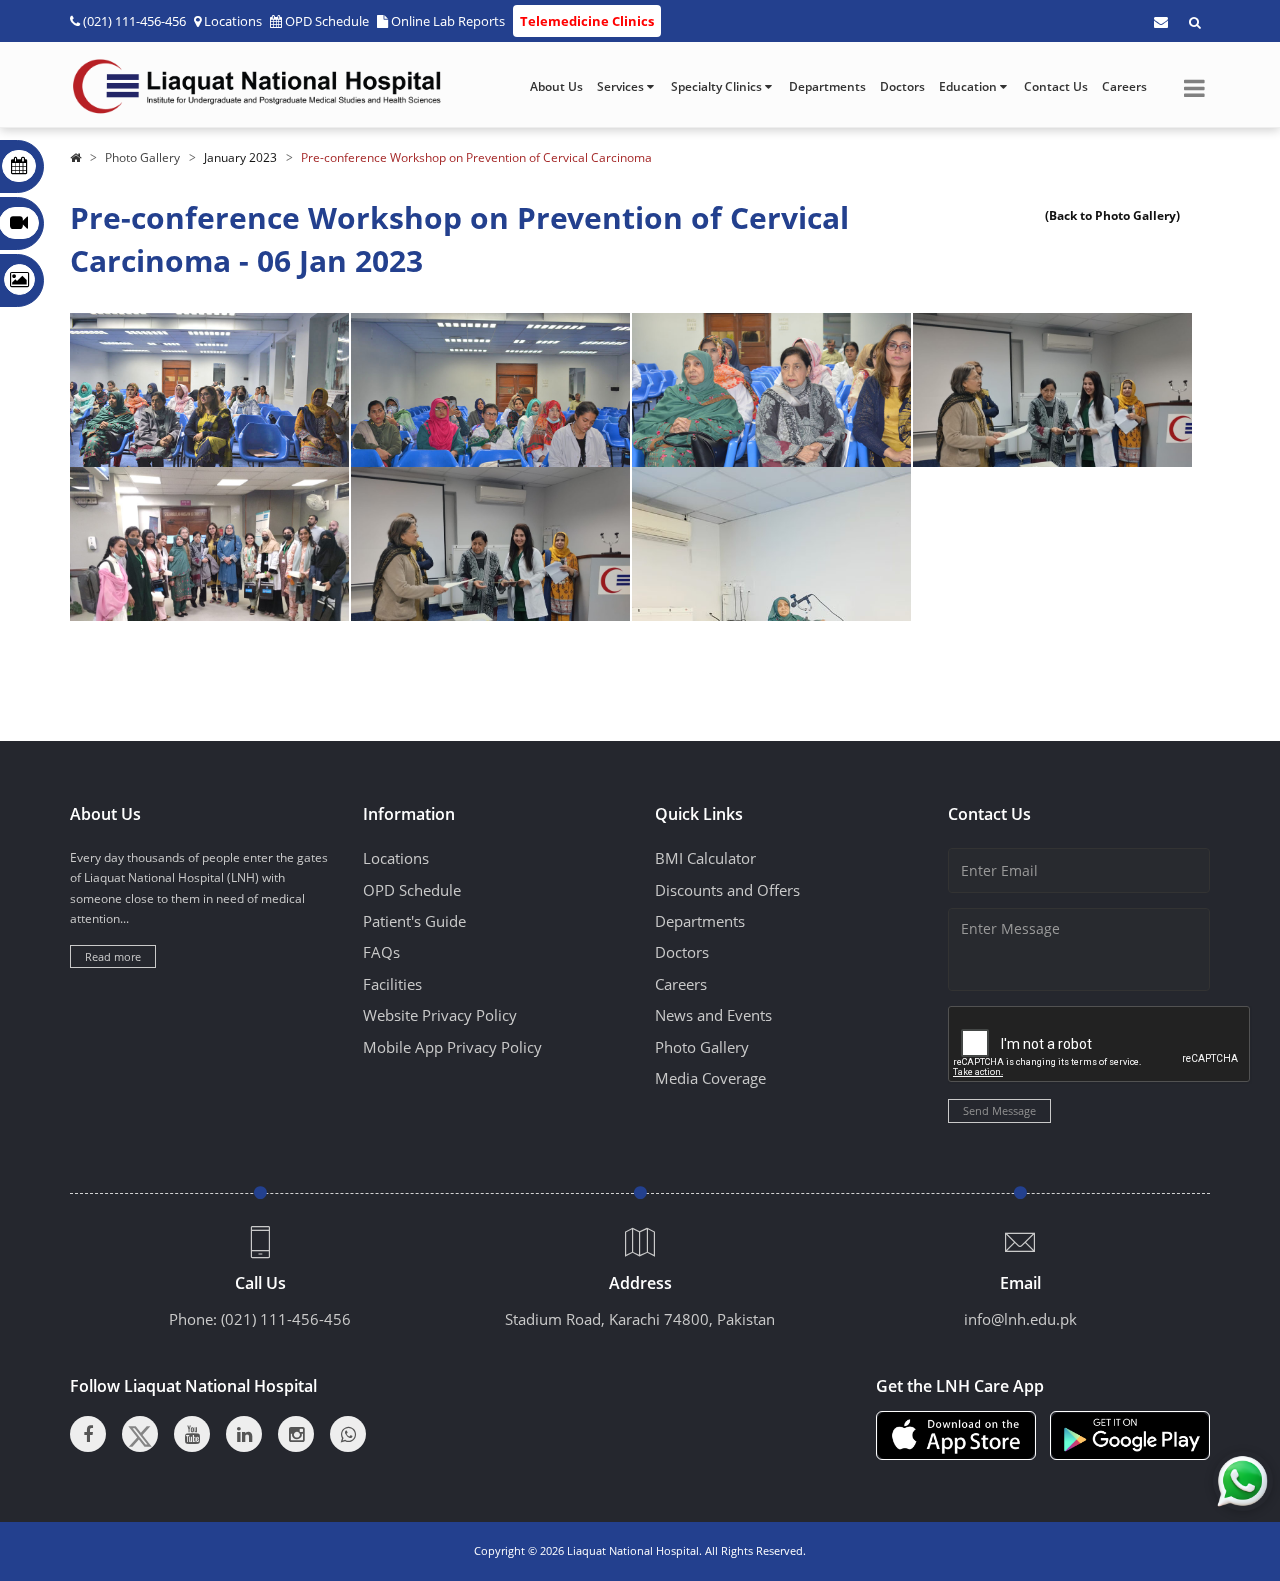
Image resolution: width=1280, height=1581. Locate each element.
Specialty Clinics (718, 86)
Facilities (392, 984)
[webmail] (1161, 22)
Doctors (902, 86)
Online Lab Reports (448, 21)
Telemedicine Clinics (587, 21)
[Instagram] (296, 1434)
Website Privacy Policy (440, 1015)
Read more (113, 956)
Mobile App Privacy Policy (452, 1047)
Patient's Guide (414, 921)
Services (622, 86)
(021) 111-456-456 (286, 1319)
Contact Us (1056, 86)
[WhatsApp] (348, 1434)
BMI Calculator (705, 858)
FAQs (381, 952)
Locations (233, 21)
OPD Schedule (327, 21)
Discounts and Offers (727, 890)
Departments (827, 86)
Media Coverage (710, 1078)
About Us (556, 86)
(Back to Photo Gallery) (1112, 215)
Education (969, 86)
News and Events (713, 1015)
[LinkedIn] (244, 1434)
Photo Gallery (142, 157)
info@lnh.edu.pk (1020, 1319)
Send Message (999, 1110)
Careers (1124, 86)
